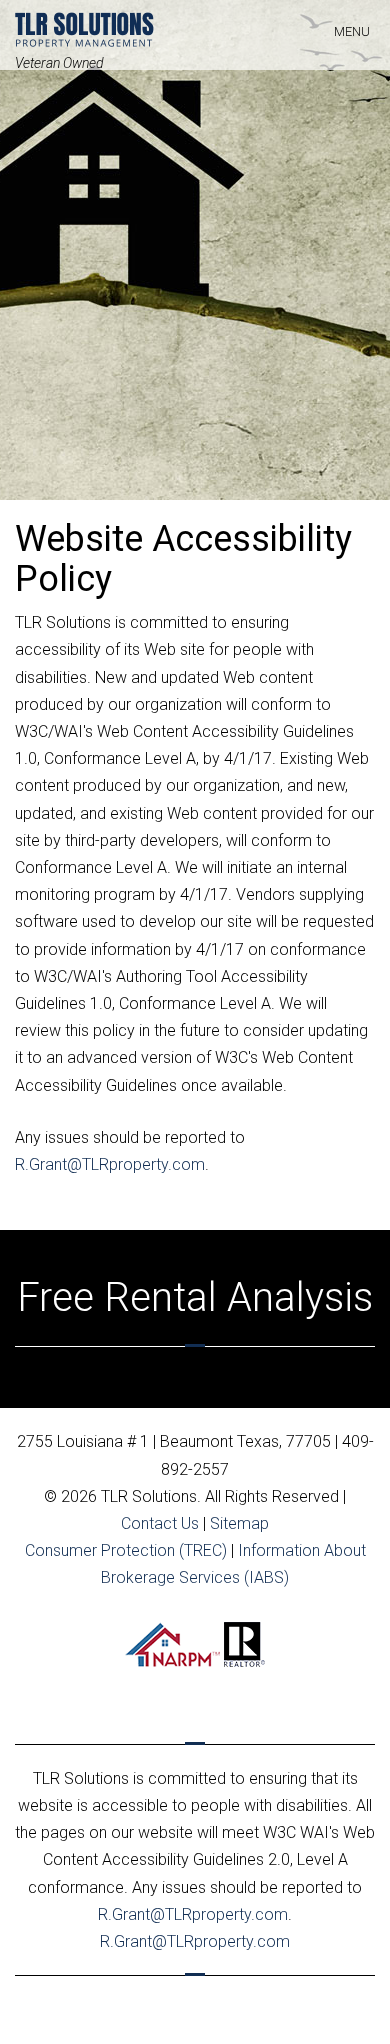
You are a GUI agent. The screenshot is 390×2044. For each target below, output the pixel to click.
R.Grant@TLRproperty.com (110, 1164)
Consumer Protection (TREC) (126, 1550)
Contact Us (160, 1523)
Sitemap (239, 1523)
